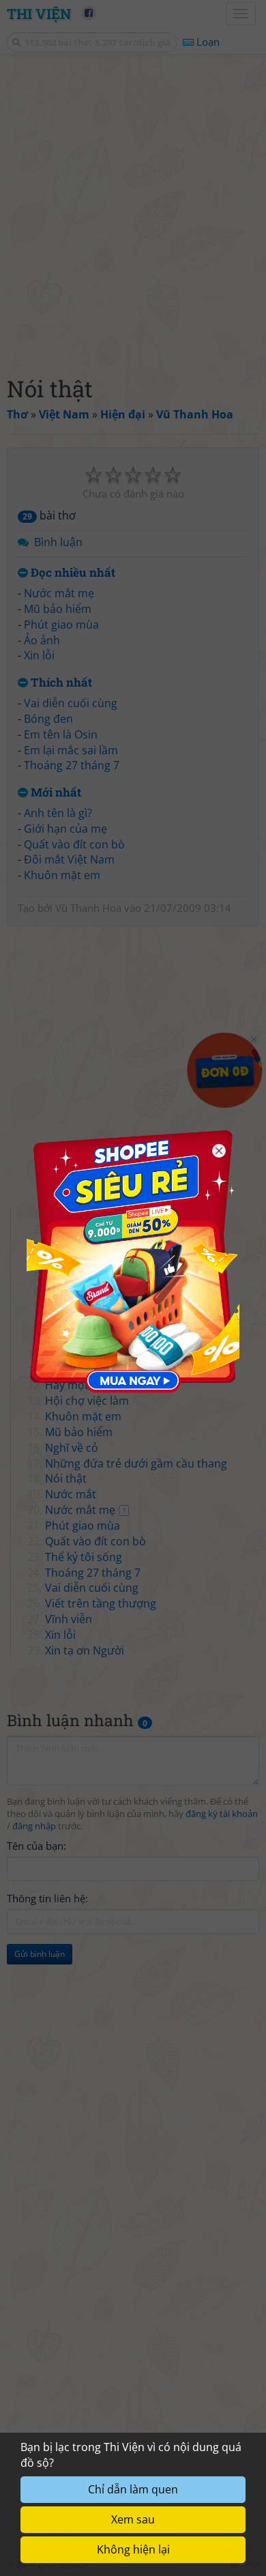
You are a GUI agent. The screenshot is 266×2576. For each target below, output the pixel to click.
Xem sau (133, 2519)
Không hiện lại (133, 2549)
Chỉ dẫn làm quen (133, 2489)
